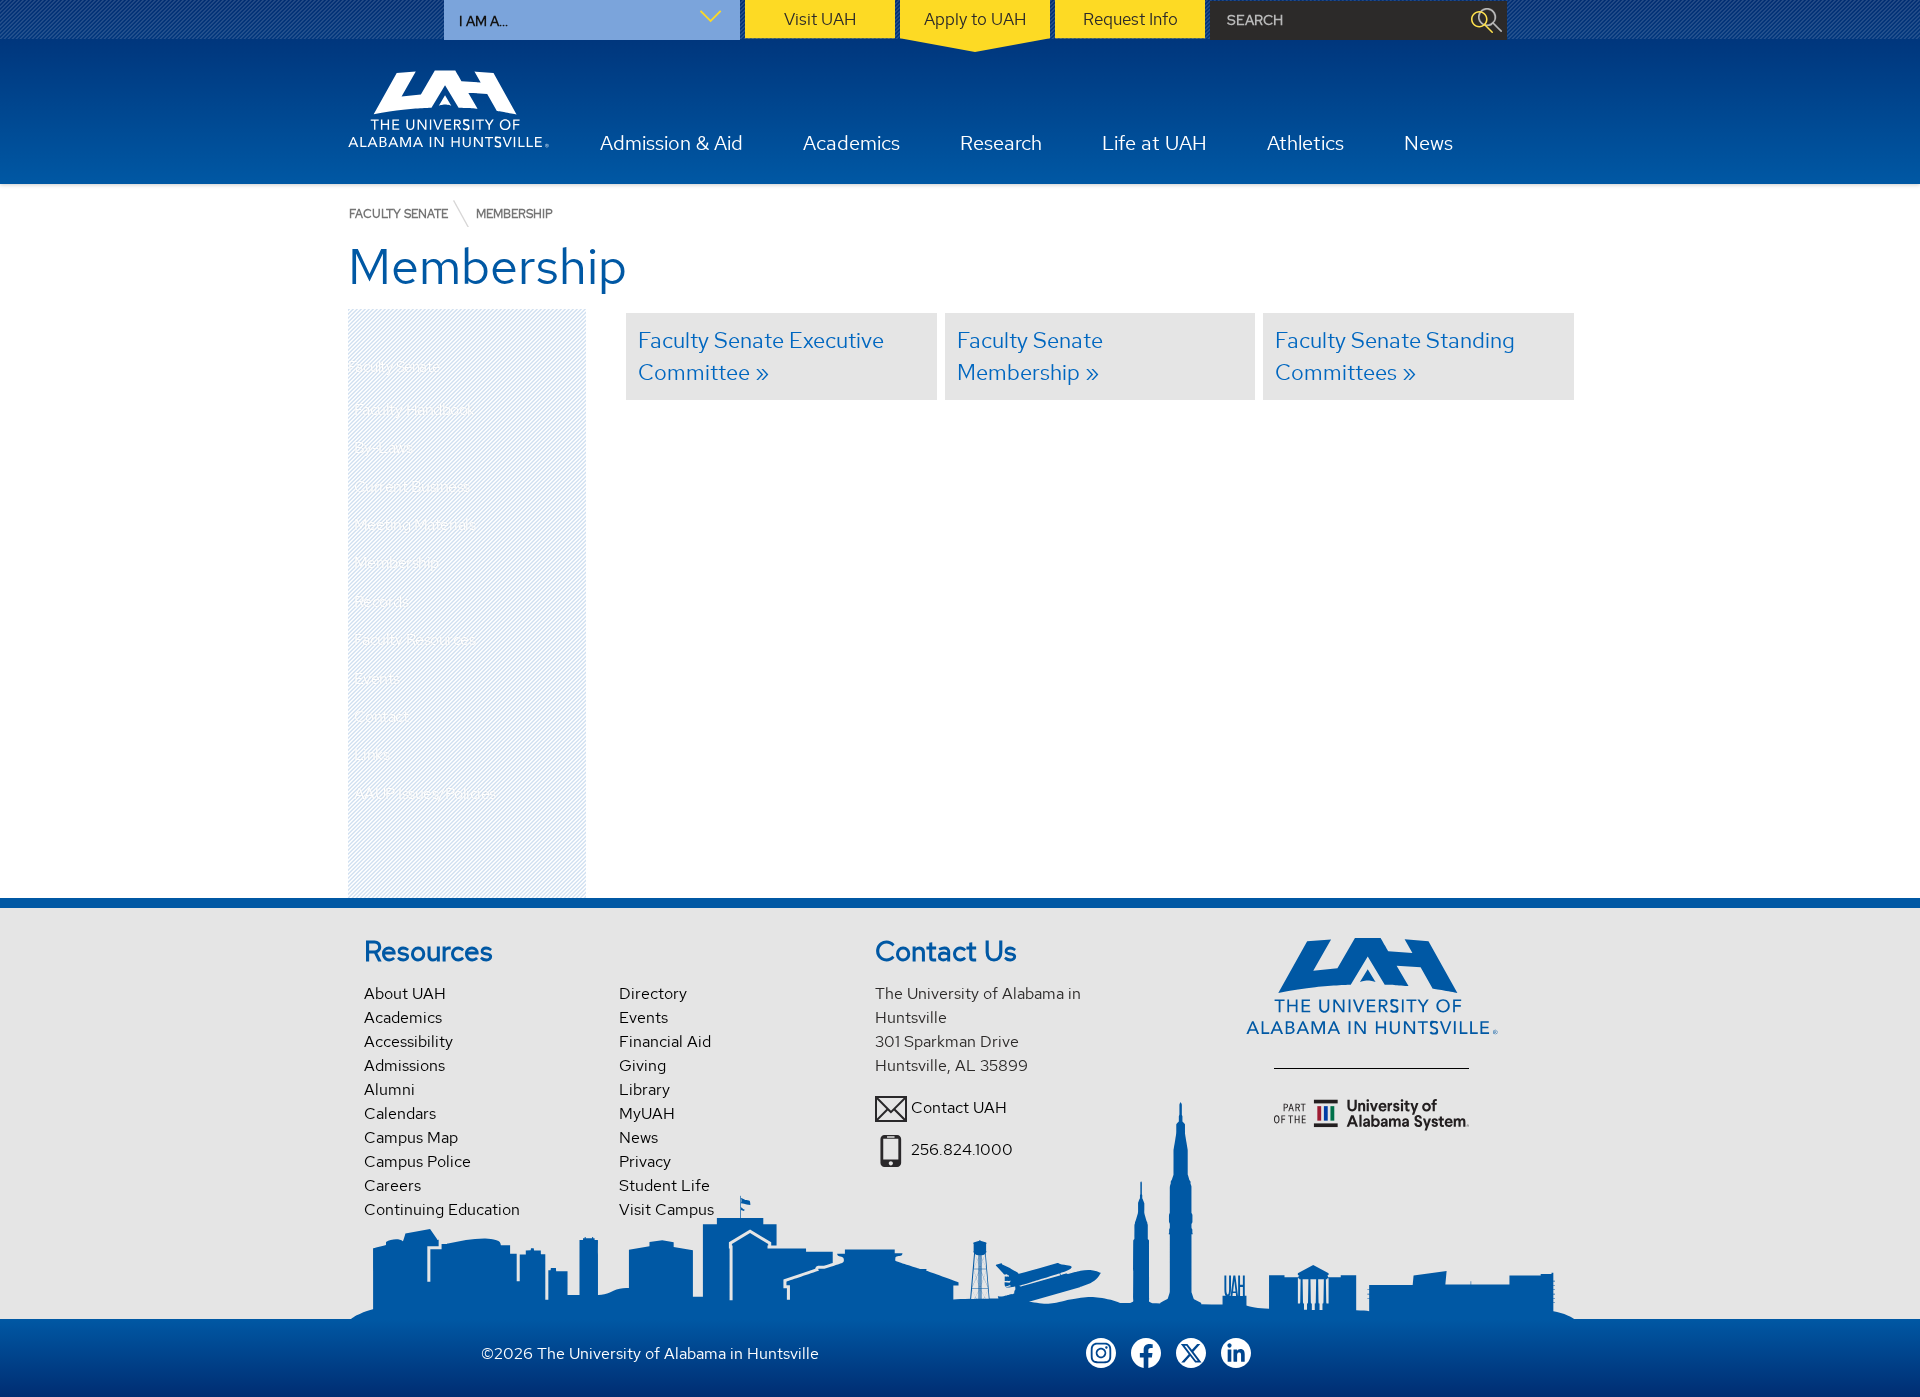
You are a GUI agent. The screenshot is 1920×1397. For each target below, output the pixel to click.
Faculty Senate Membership (1030, 356)
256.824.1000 (962, 1149)
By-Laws (383, 447)
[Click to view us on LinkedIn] (1236, 1350)
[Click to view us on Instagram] (1101, 1350)
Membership (396, 562)
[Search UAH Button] (1481, 20)
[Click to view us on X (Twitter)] (1191, 1350)
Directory (653, 993)
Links (372, 754)
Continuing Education (442, 1209)
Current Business (412, 486)
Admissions (404, 1065)
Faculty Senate (394, 367)
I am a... (483, 21)
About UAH (405, 993)
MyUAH (647, 1113)
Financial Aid (665, 1041)
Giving (642, 1065)
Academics (403, 1017)
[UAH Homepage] (449, 109)
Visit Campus (666, 1209)
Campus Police (417, 1161)
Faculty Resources (415, 639)
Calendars (400, 1113)
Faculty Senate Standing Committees (1395, 356)
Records (381, 601)
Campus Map (411, 1137)
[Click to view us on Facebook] (1146, 1350)
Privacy (645, 1161)
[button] (571, 487)
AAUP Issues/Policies (425, 793)
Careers (392, 1185)
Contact (381, 716)
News (638, 1137)
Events (377, 678)
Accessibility (408, 1041)
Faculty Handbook (414, 409)
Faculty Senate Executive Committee (761, 356)
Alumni (389, 1089)
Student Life (664, 1185)
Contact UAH (959, 1107)
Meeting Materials (415, 524)
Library (644, 1089)
